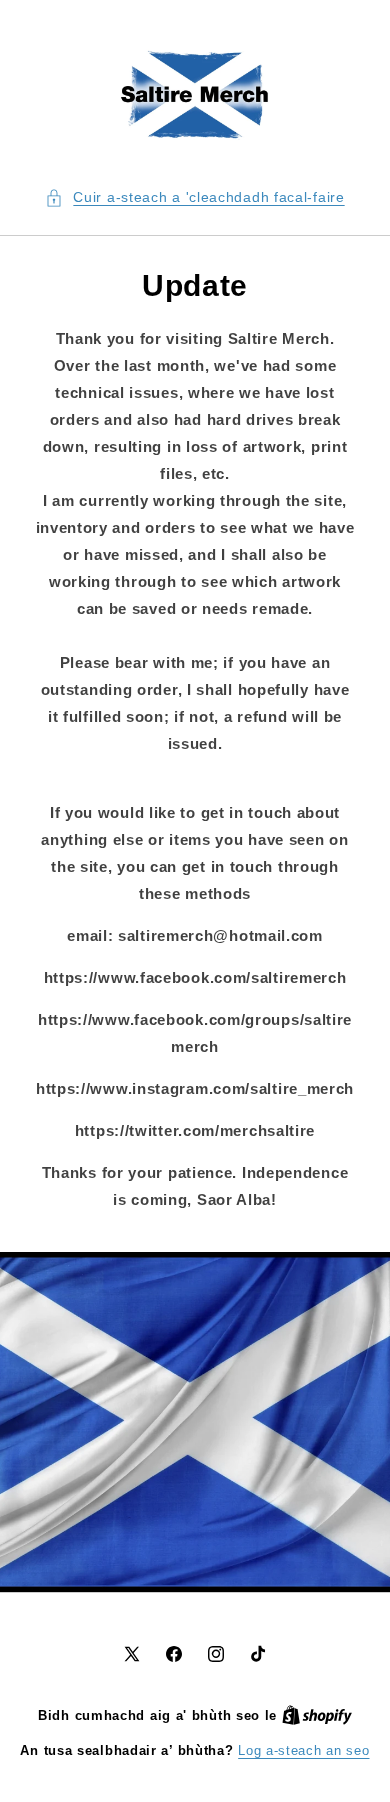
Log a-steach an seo (303, 1750)
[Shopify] (317, 1715)
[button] (194, 197)
